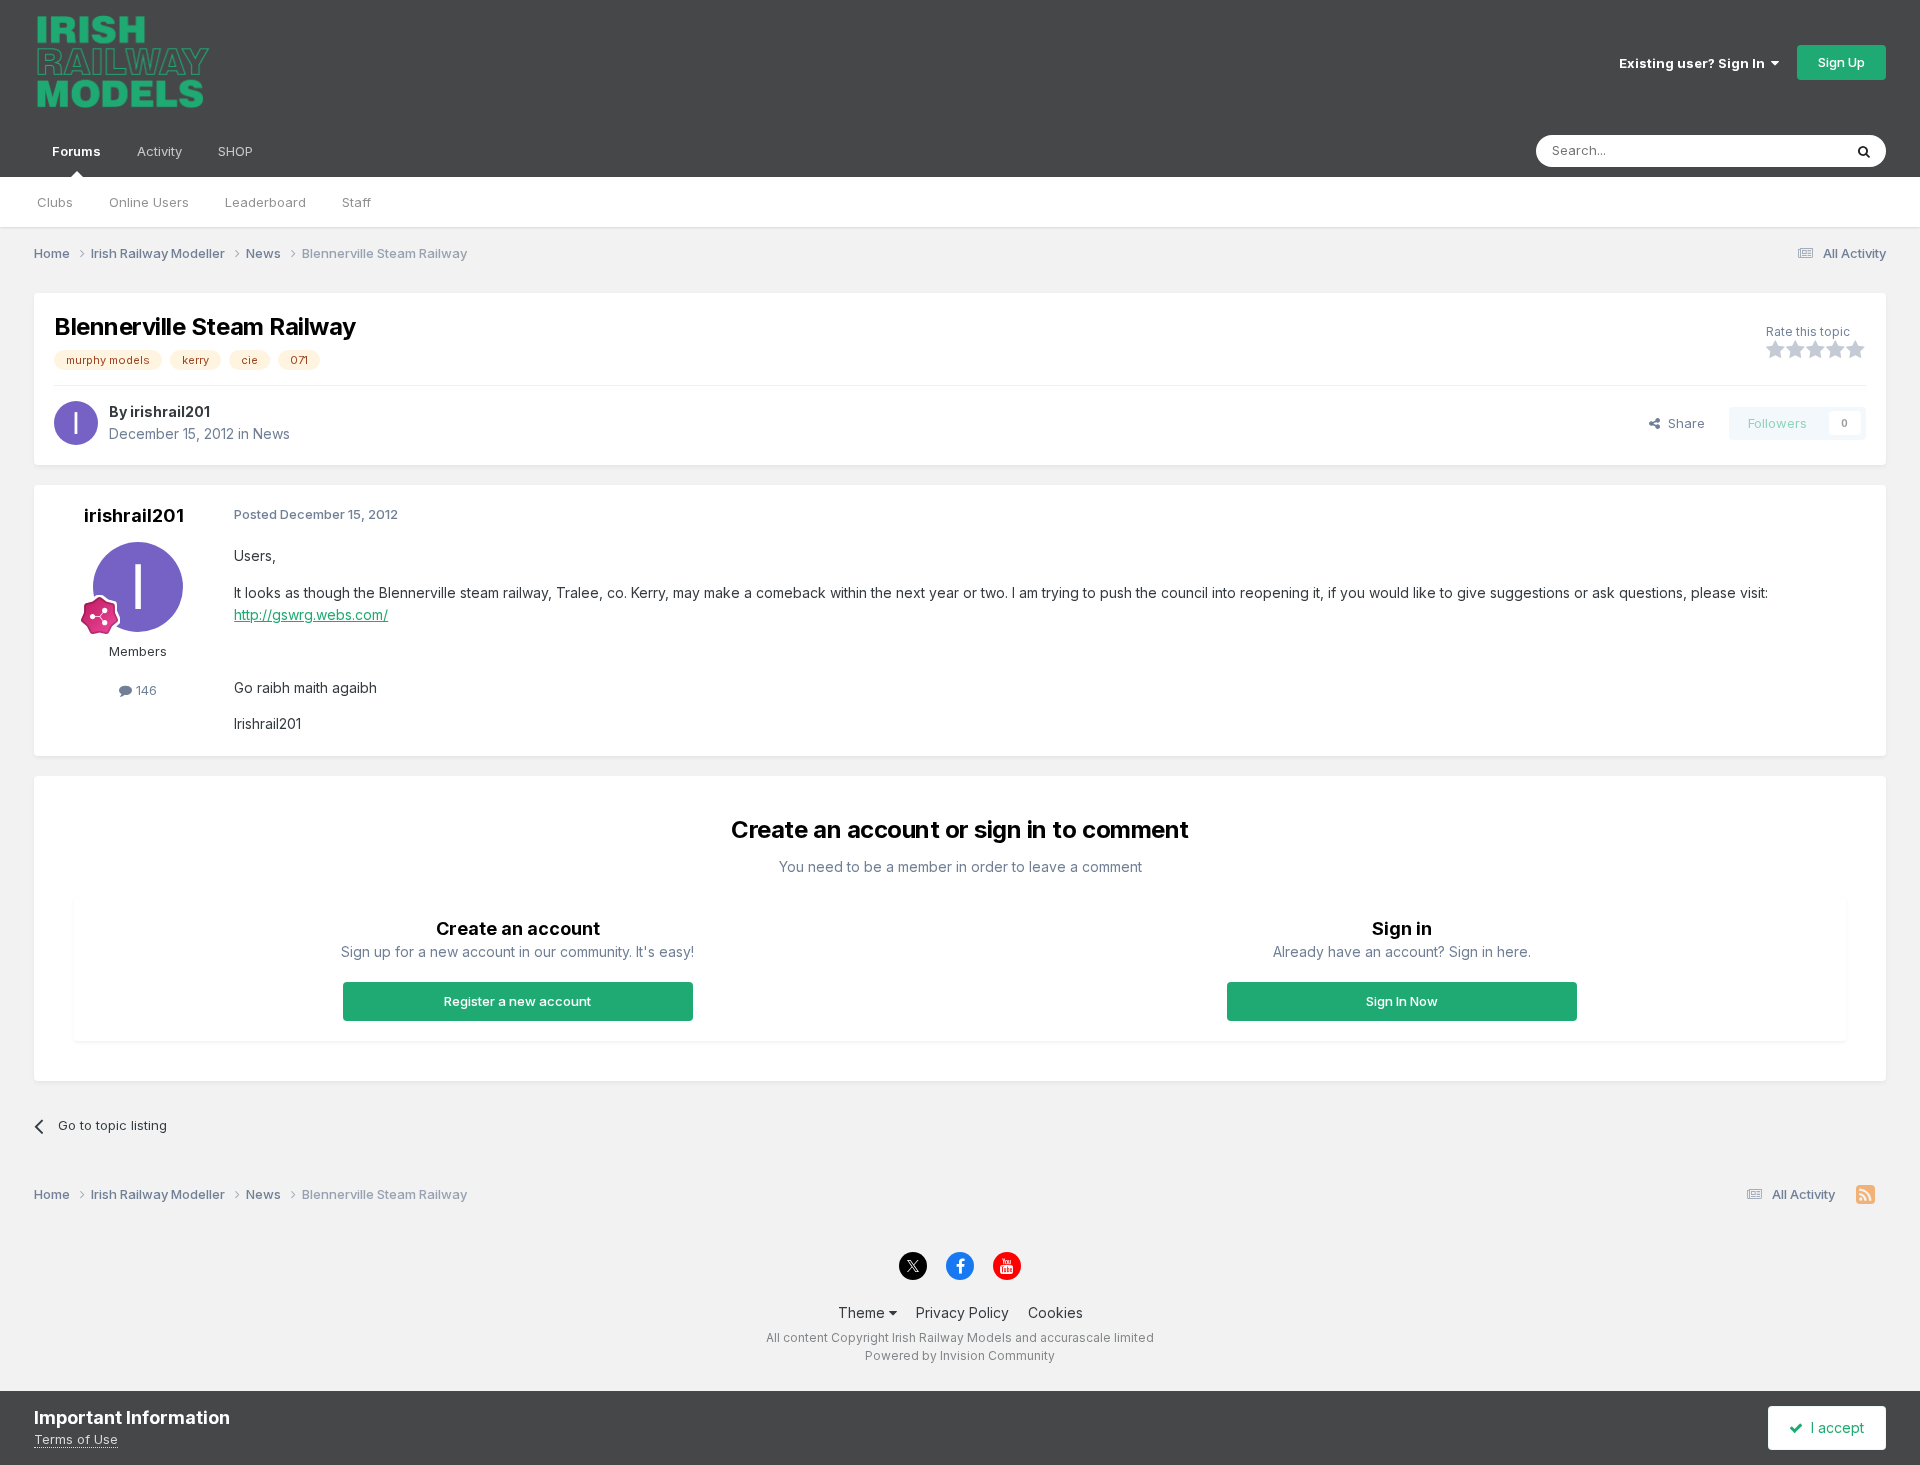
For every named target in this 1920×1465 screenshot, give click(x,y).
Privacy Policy (962, 1312)
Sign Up (1841, 62)
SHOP (235, 151)
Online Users (149, 202)
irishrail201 (170, 411)
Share (1682, 423)
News (271, 433)
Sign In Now (1402, 1001)
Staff (356, 202)
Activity (159, 151)
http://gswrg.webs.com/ (311, 614)
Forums (76, 151)
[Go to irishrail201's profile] (76, 423)
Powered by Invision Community (960, 1355)
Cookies (1055, 1312)
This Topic (1783, 150)
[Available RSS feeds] (1865, 1195)
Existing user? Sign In (1695, 63)
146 (144, 690)
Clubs (55, 202)
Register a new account (517, 1001)
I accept (1833, 1427)
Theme (863, 1312)
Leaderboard (265, 202)
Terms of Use (76, 1439)
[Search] (1864, 151)
